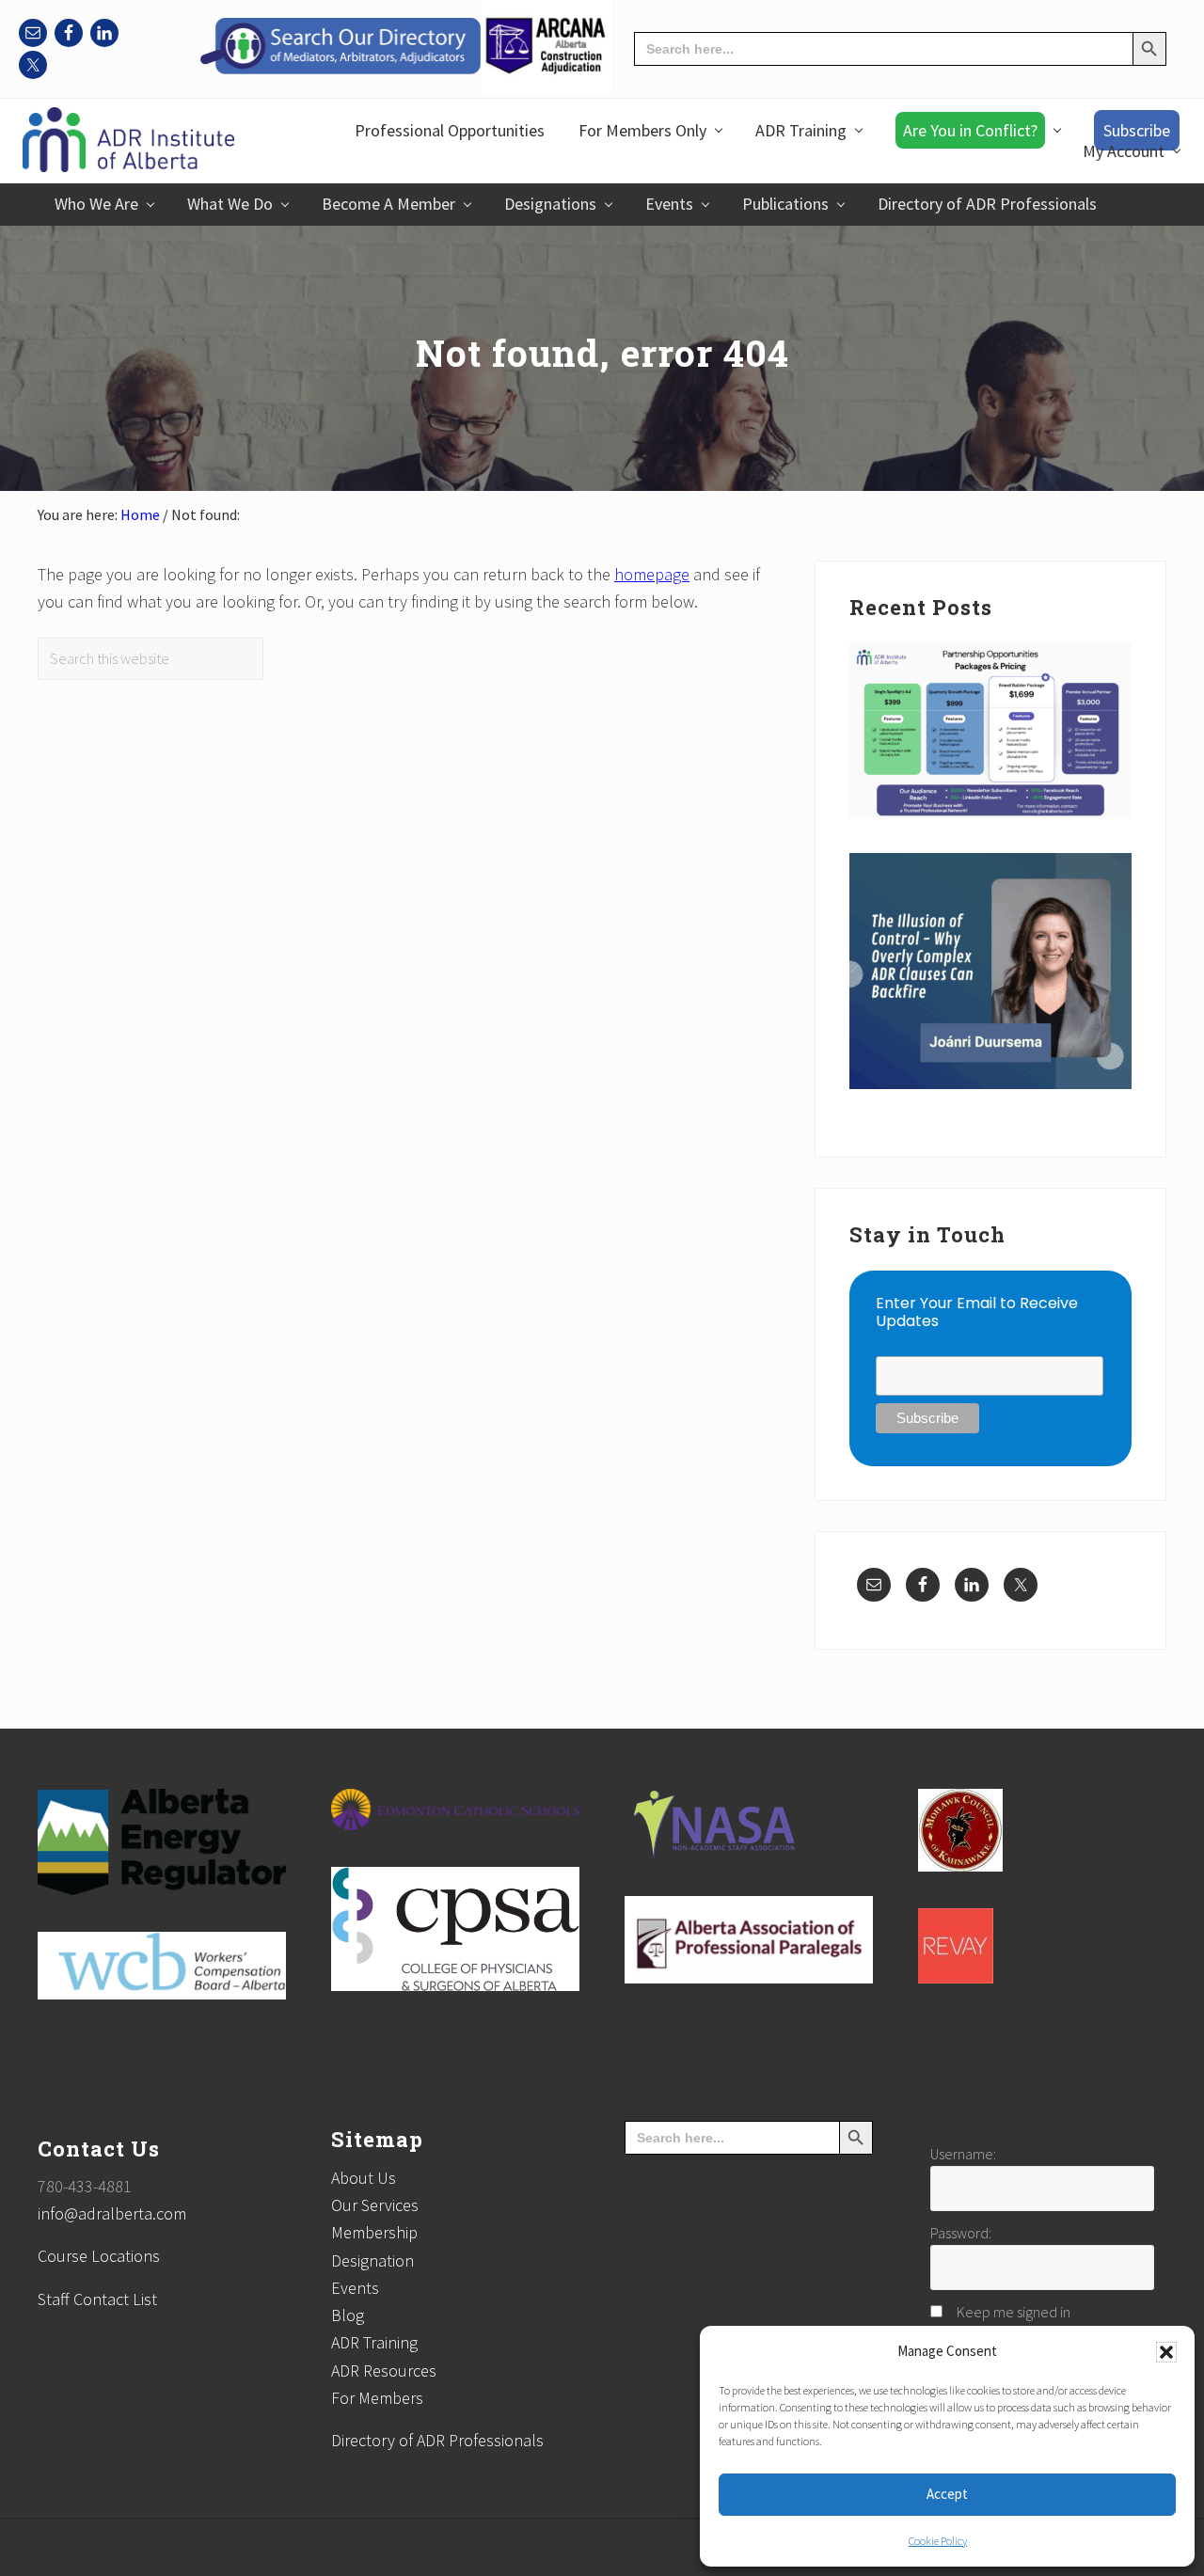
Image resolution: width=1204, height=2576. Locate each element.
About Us (364, 2178)
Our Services (375, 2205)
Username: (963, 2154)
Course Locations (99, 2256)
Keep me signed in (1014, 2312)
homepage (652, 574)
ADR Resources (384, 2371)
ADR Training (374, 2342)
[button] (1166, 2352)
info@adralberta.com (112, 2213)
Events (355, 2288)
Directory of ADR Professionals (437, 2440)
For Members (377, 2398)
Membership (374, 2232)
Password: (961, 2233)
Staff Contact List (97, 2299)
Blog (348, 2315)
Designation (372, 2260)
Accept (947, 2494)
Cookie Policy (938, 2541)
